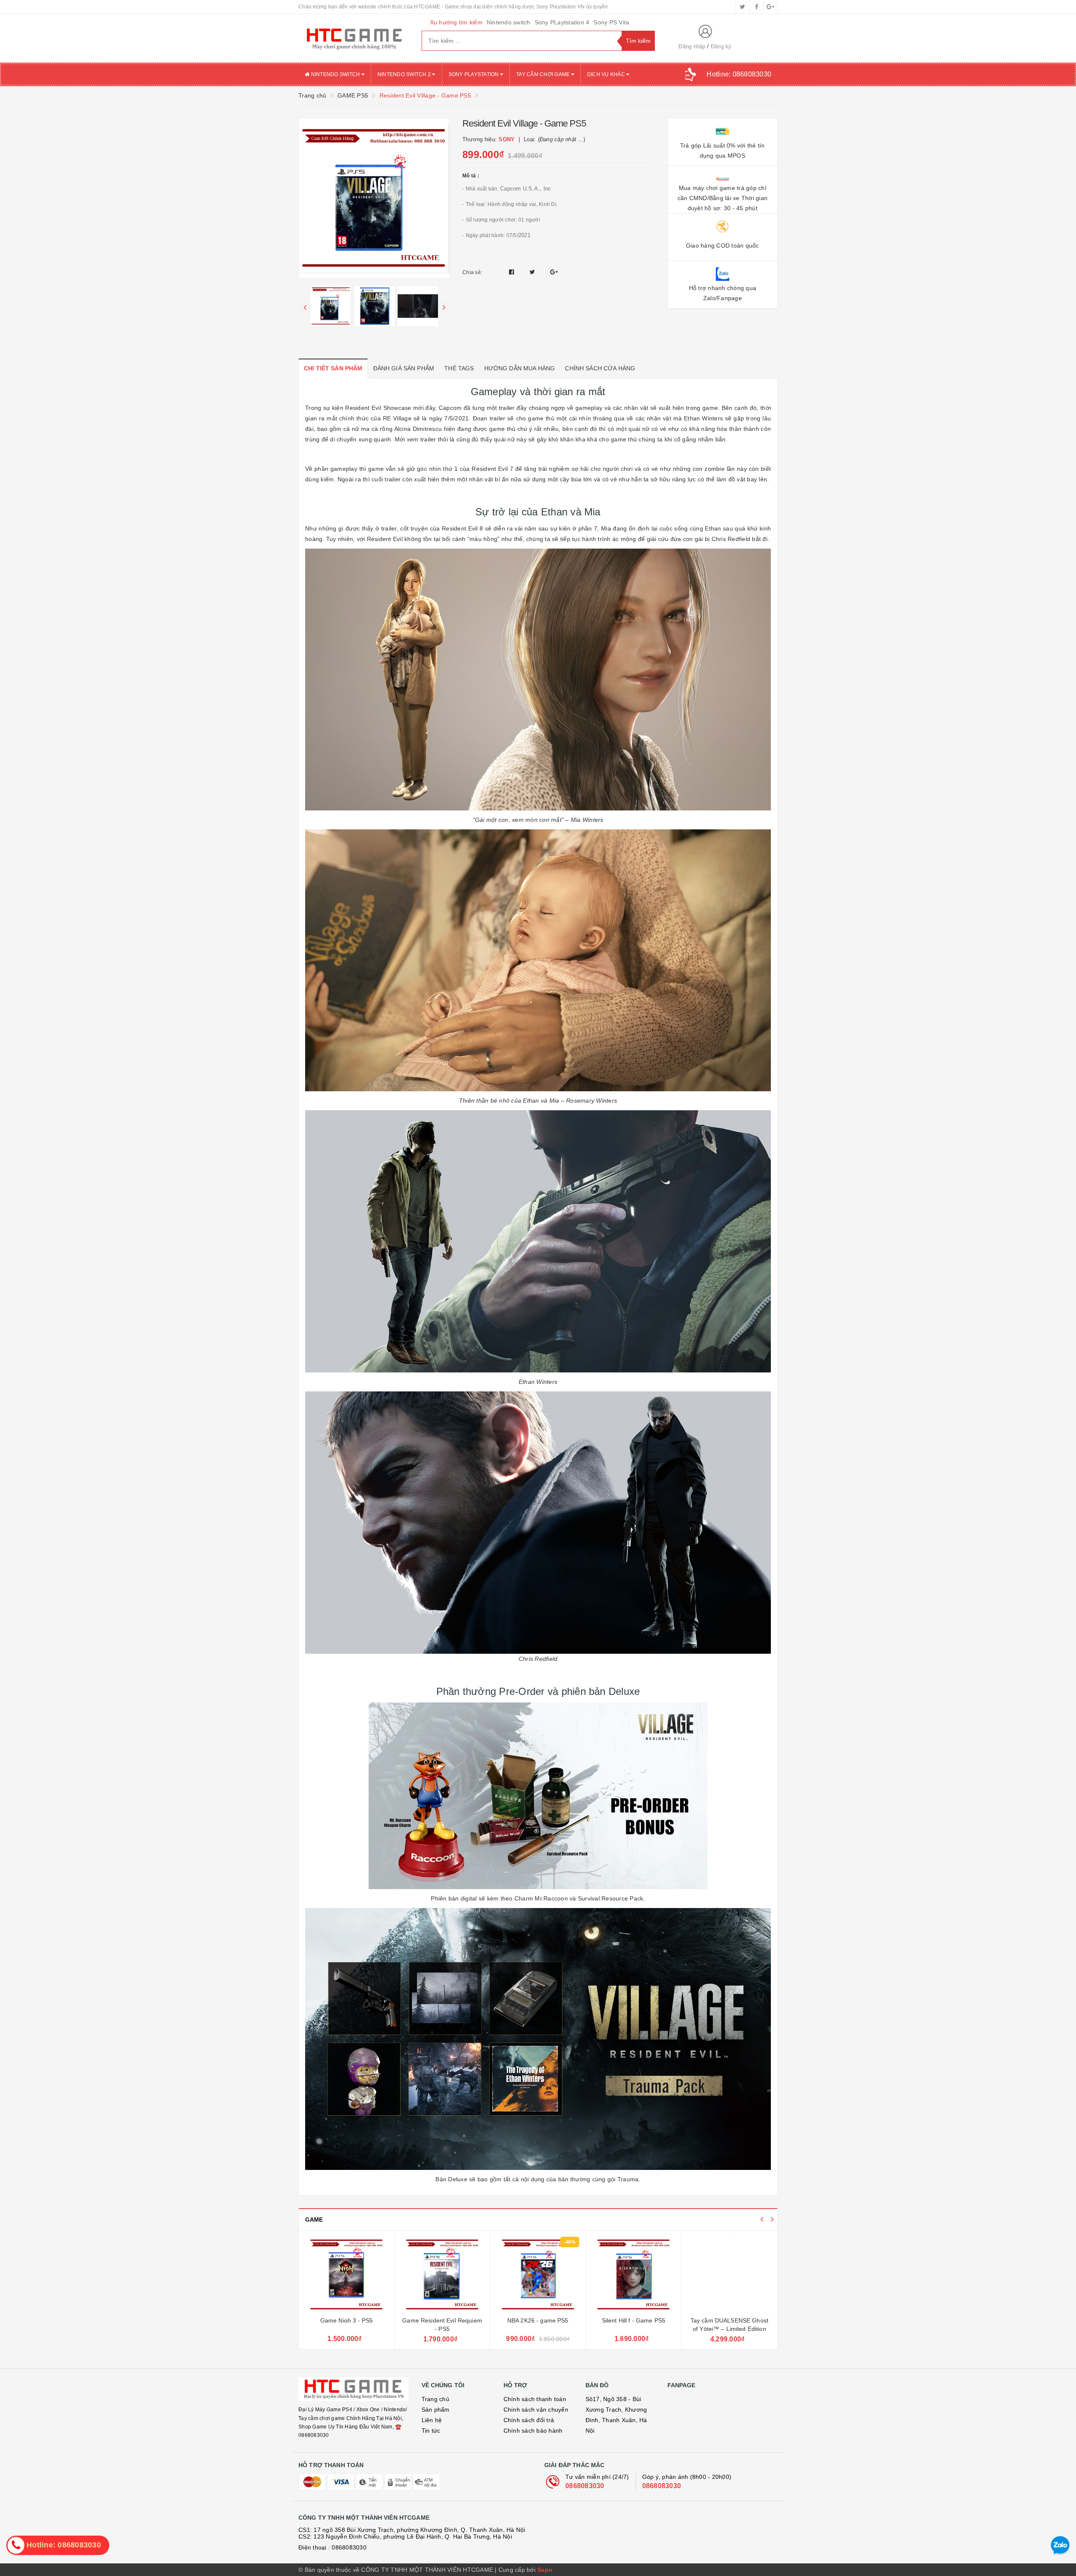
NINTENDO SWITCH (335, 74)
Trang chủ (435, 2399)
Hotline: (739, 74)
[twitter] (743, 7)
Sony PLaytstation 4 (562, 22)
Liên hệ (432, 2420)
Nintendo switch (509, 22)
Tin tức (431, 2431)
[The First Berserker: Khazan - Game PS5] (730, 2275)
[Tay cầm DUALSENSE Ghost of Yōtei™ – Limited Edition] (634, 2275)
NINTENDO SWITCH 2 (405, 74)
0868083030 (585, 2486)
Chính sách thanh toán (535, 2399)
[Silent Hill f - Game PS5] (538, 2275)
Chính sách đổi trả (529, 2420)
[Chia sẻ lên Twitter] (533, 272)
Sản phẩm (436, 2410)
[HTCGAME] (354, 38)
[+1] (554, 272)
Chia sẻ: (472, 272)
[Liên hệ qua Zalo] (1060, 2546)
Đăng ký (721, 46)
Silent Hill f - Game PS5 (538, 2320)
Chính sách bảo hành (533, 2431)
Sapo (545, 2570)
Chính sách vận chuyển (536, 2410)
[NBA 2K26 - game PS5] (442, 2275)
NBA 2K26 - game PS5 (443, 2320)
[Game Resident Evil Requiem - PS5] (347, 2275)
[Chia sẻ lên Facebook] (513, 272)
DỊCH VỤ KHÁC (607, 74)
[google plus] (770, 7)
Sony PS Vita (611, 22)
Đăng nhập (692, 46)
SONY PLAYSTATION (474, 74)
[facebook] (757, 7)
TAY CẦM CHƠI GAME (544, 74)
